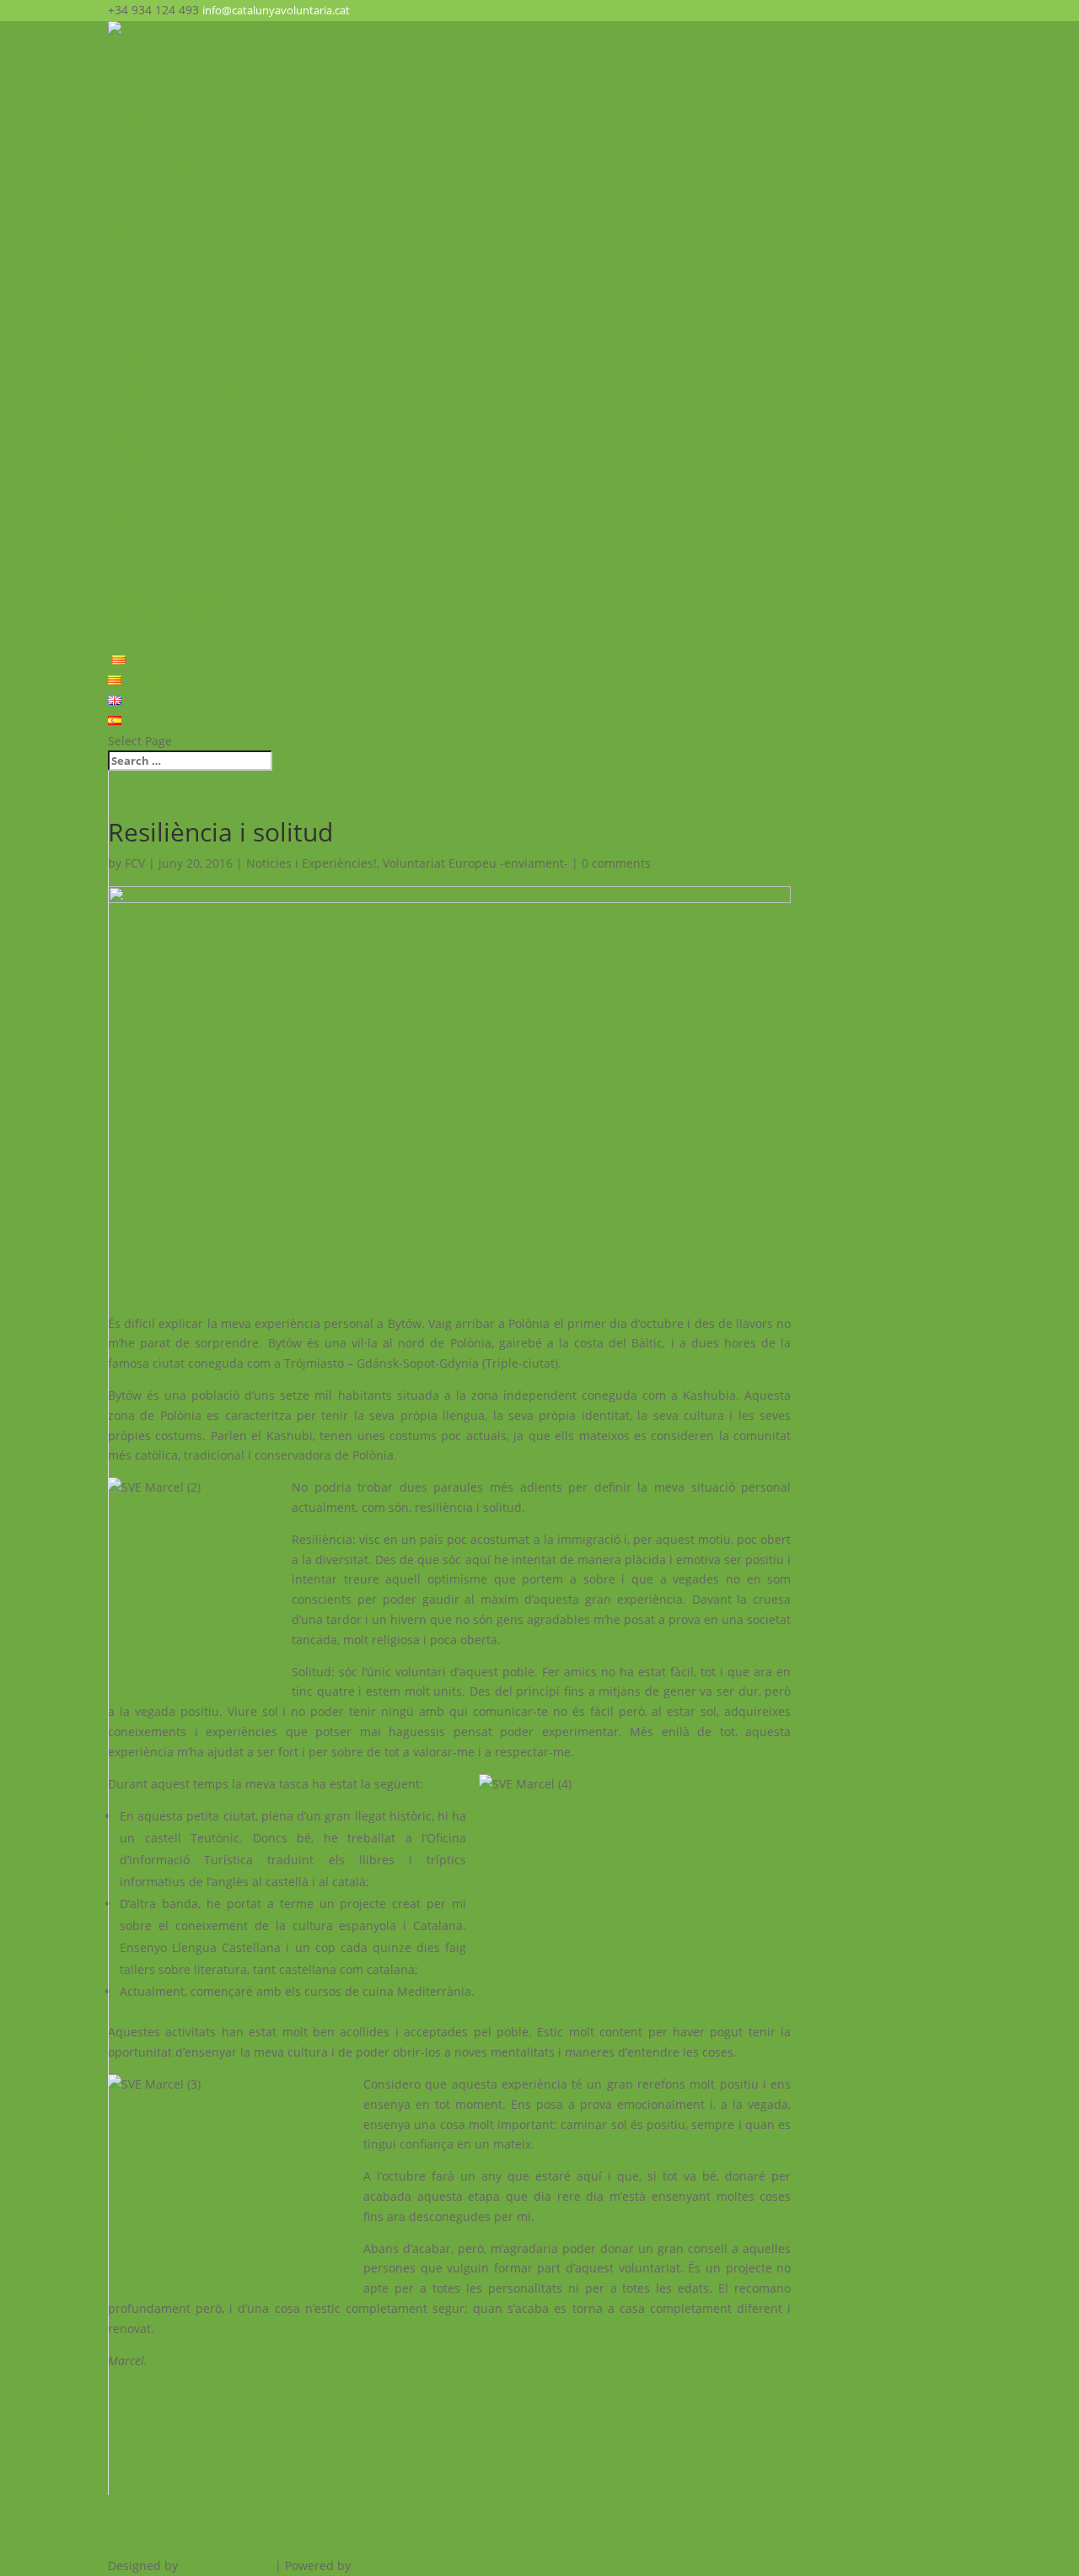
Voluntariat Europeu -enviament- (475, 863)
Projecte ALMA (151, 334)
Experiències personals (174, 395)
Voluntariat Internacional (181, 254)
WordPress (384, 2565)
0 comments (616, 863)
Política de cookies (162, 618)
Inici (123, 52)
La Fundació (143, 92)
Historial (133, 436)
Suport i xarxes (152, 153)
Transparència (149, 172)
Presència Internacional (172, 558)
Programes (140, 234)
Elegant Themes (226, 2565)
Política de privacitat (168, 598)
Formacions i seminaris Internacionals (219, 294)
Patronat (134, 113)
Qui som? (136, 72)
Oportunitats (146, 214)
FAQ (123, 578)
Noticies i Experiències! (311, 863)
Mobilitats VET (150, 314)
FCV (135, 863)
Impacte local (147, 375)
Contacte (134, 640)
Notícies (132, 457)
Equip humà (143, 133)
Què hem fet (144, 416)
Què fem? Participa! (162, 194)
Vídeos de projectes (165, 496)
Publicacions (144, 516)
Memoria (134, 537)
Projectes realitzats (164, 476)
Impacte (133, 355)
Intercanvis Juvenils (165, 274)
